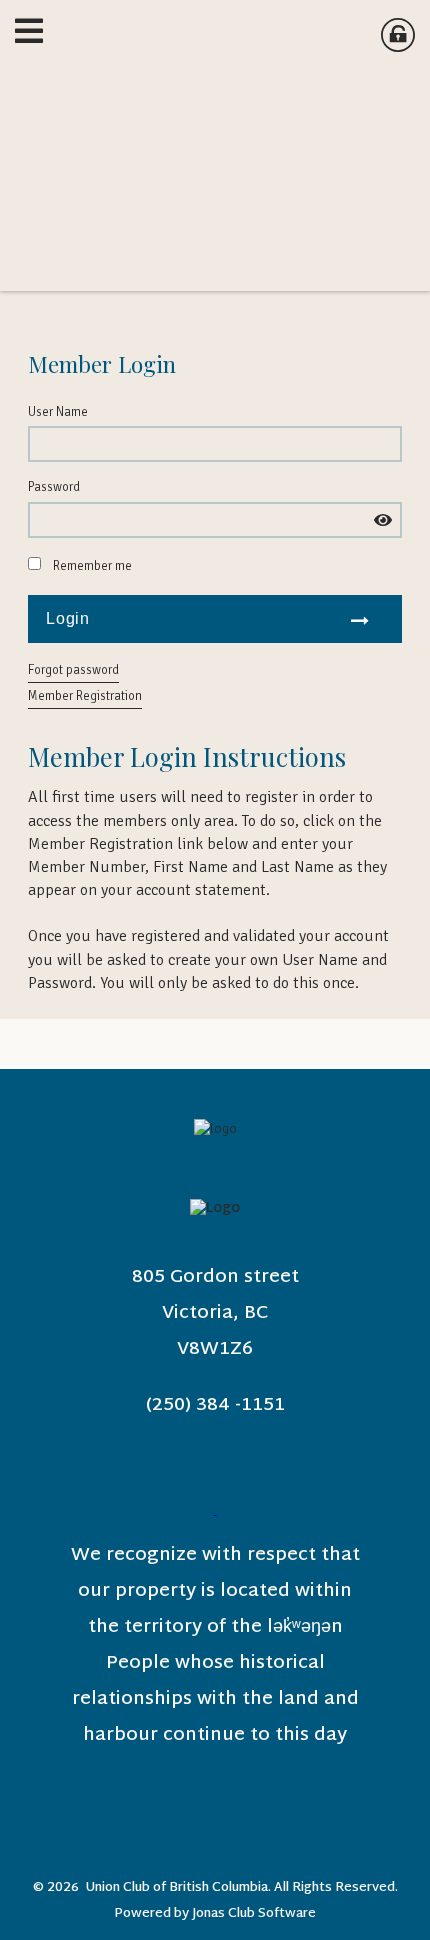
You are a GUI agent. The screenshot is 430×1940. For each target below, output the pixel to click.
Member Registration (85, 696)
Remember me (92, 566)
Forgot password (73, 670)
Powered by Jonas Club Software (215, 1914)
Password (54, 487)
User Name (58, 412)
